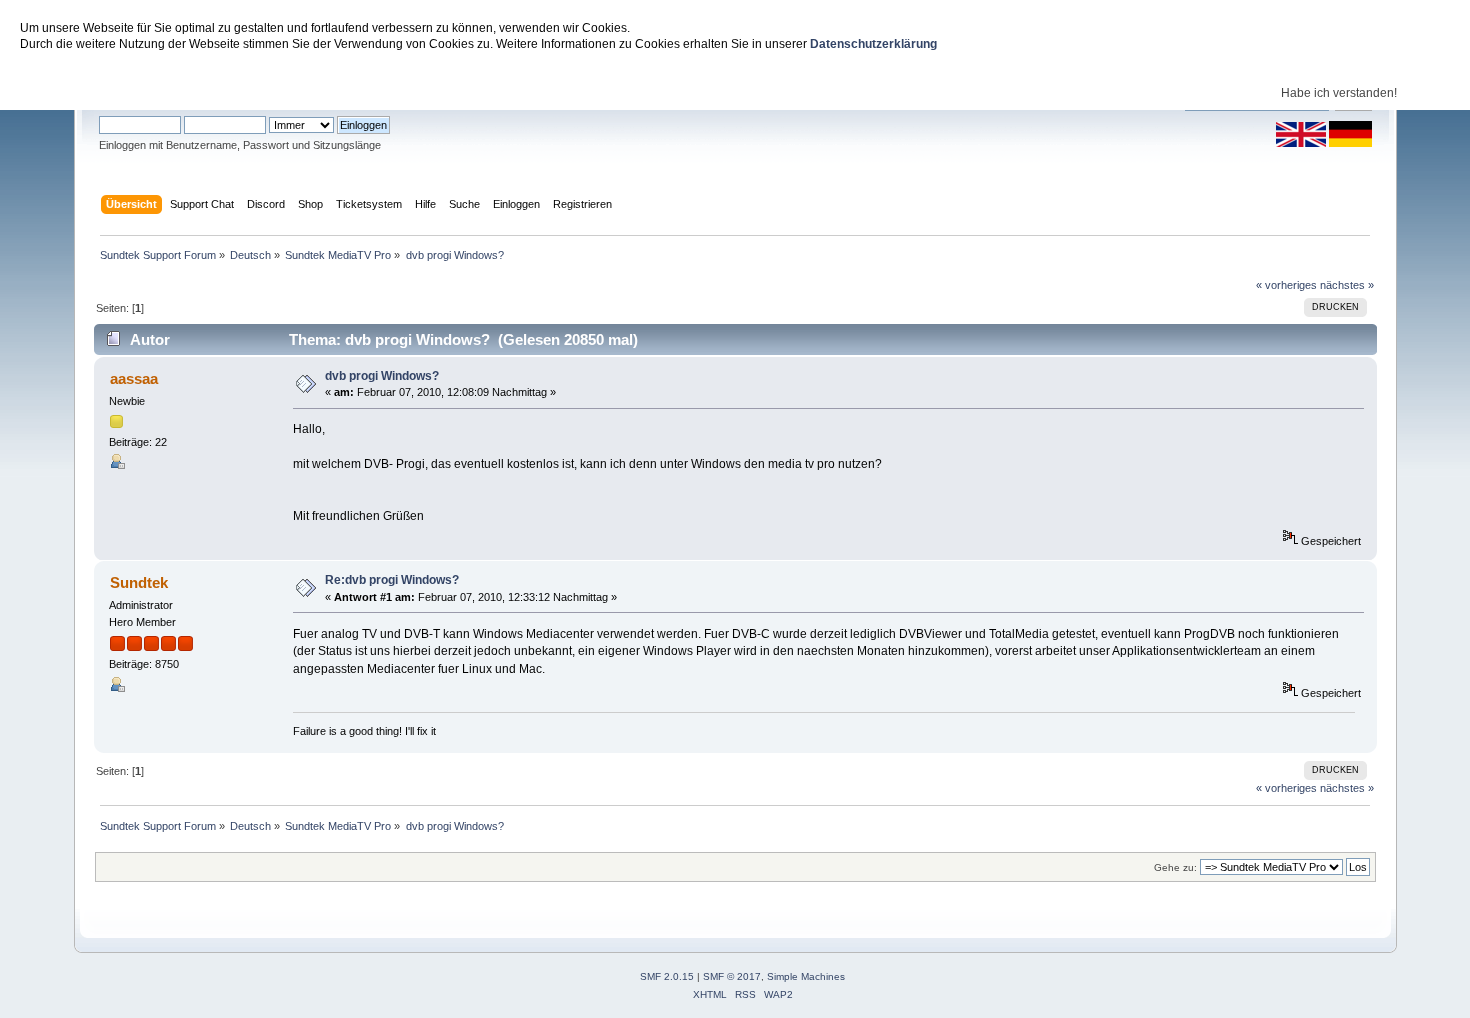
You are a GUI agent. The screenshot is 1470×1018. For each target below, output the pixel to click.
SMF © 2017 (732, 976)
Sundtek (139, 582)
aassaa (134, 378)
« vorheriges (1286, 285)
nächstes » (1347, 285)
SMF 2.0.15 (667, 976)
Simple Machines (806, 976)
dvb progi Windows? (382, 376)
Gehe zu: (1175, 867)
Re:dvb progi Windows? (392, 580)
